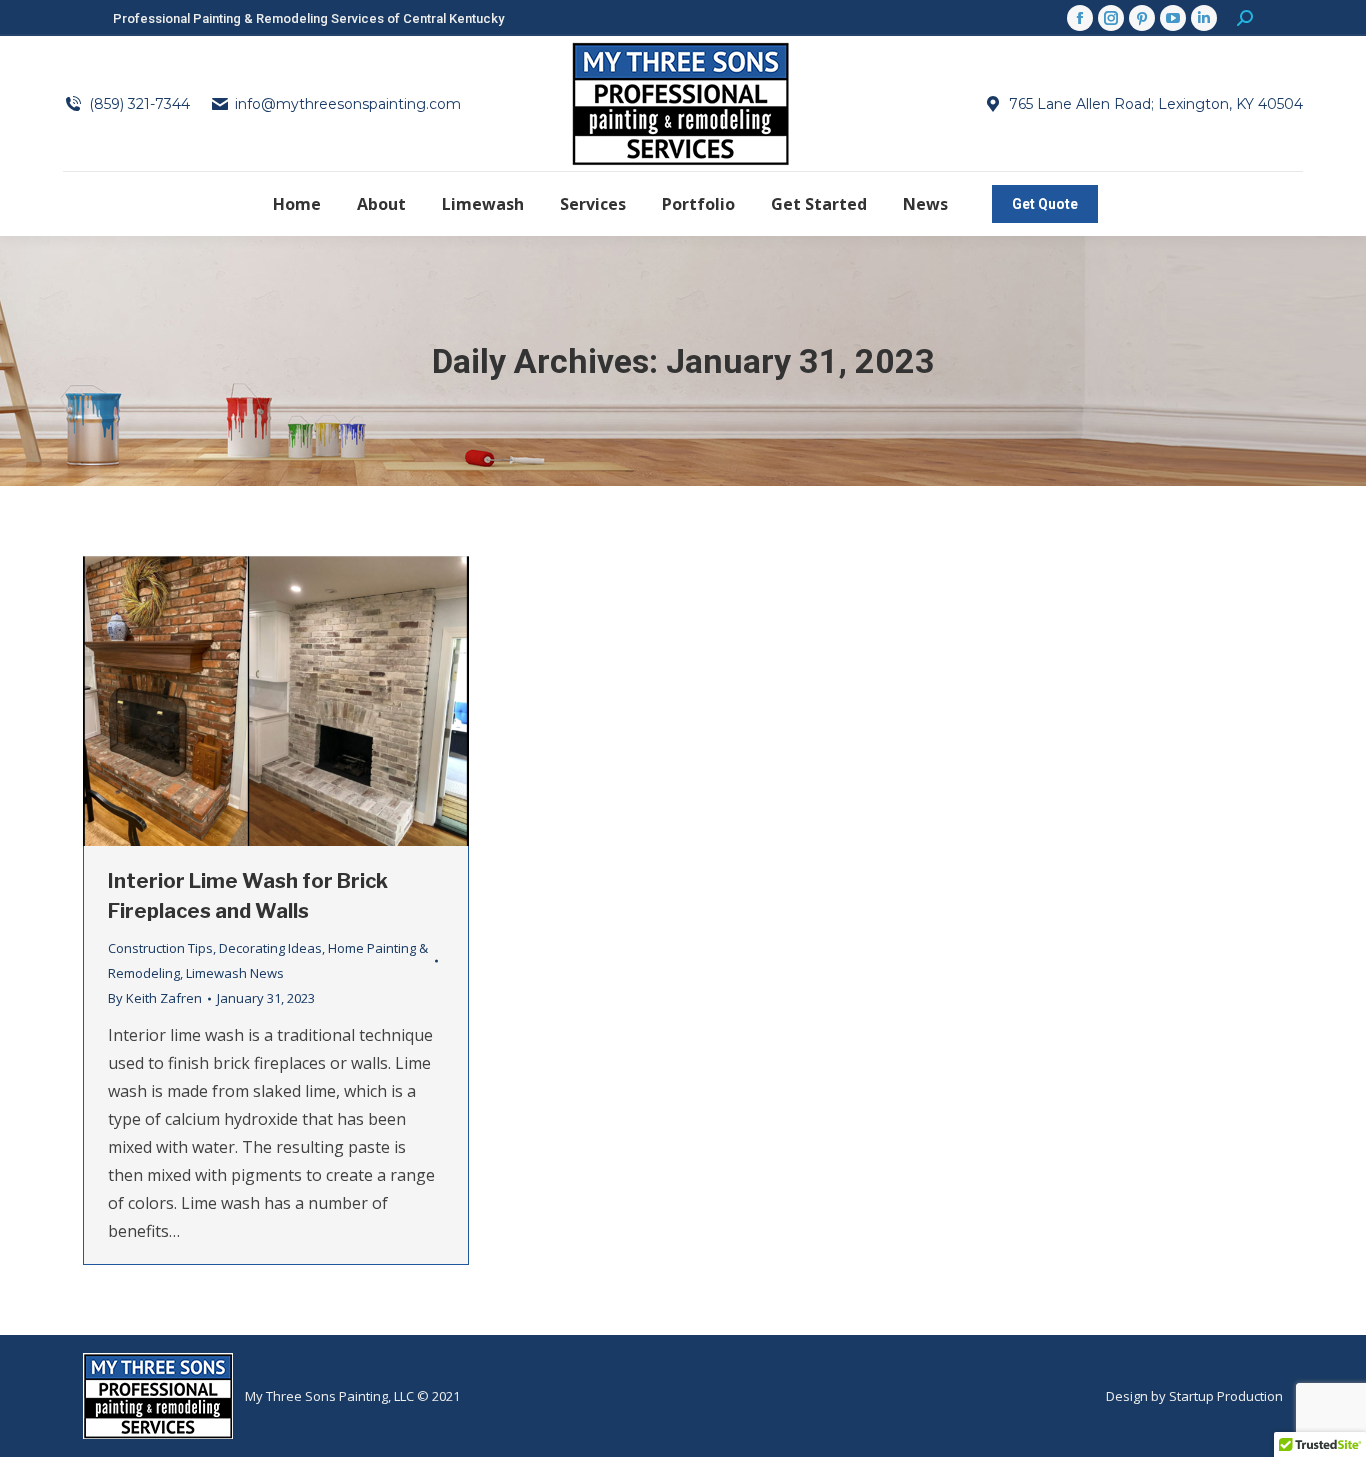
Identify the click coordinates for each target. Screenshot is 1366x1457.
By (155, 998)
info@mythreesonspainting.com (348, 104)
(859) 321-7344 (139, 104)
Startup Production (1226, 1396)
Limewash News (235, 973)
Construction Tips (160, 948)
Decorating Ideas (270, 948)
